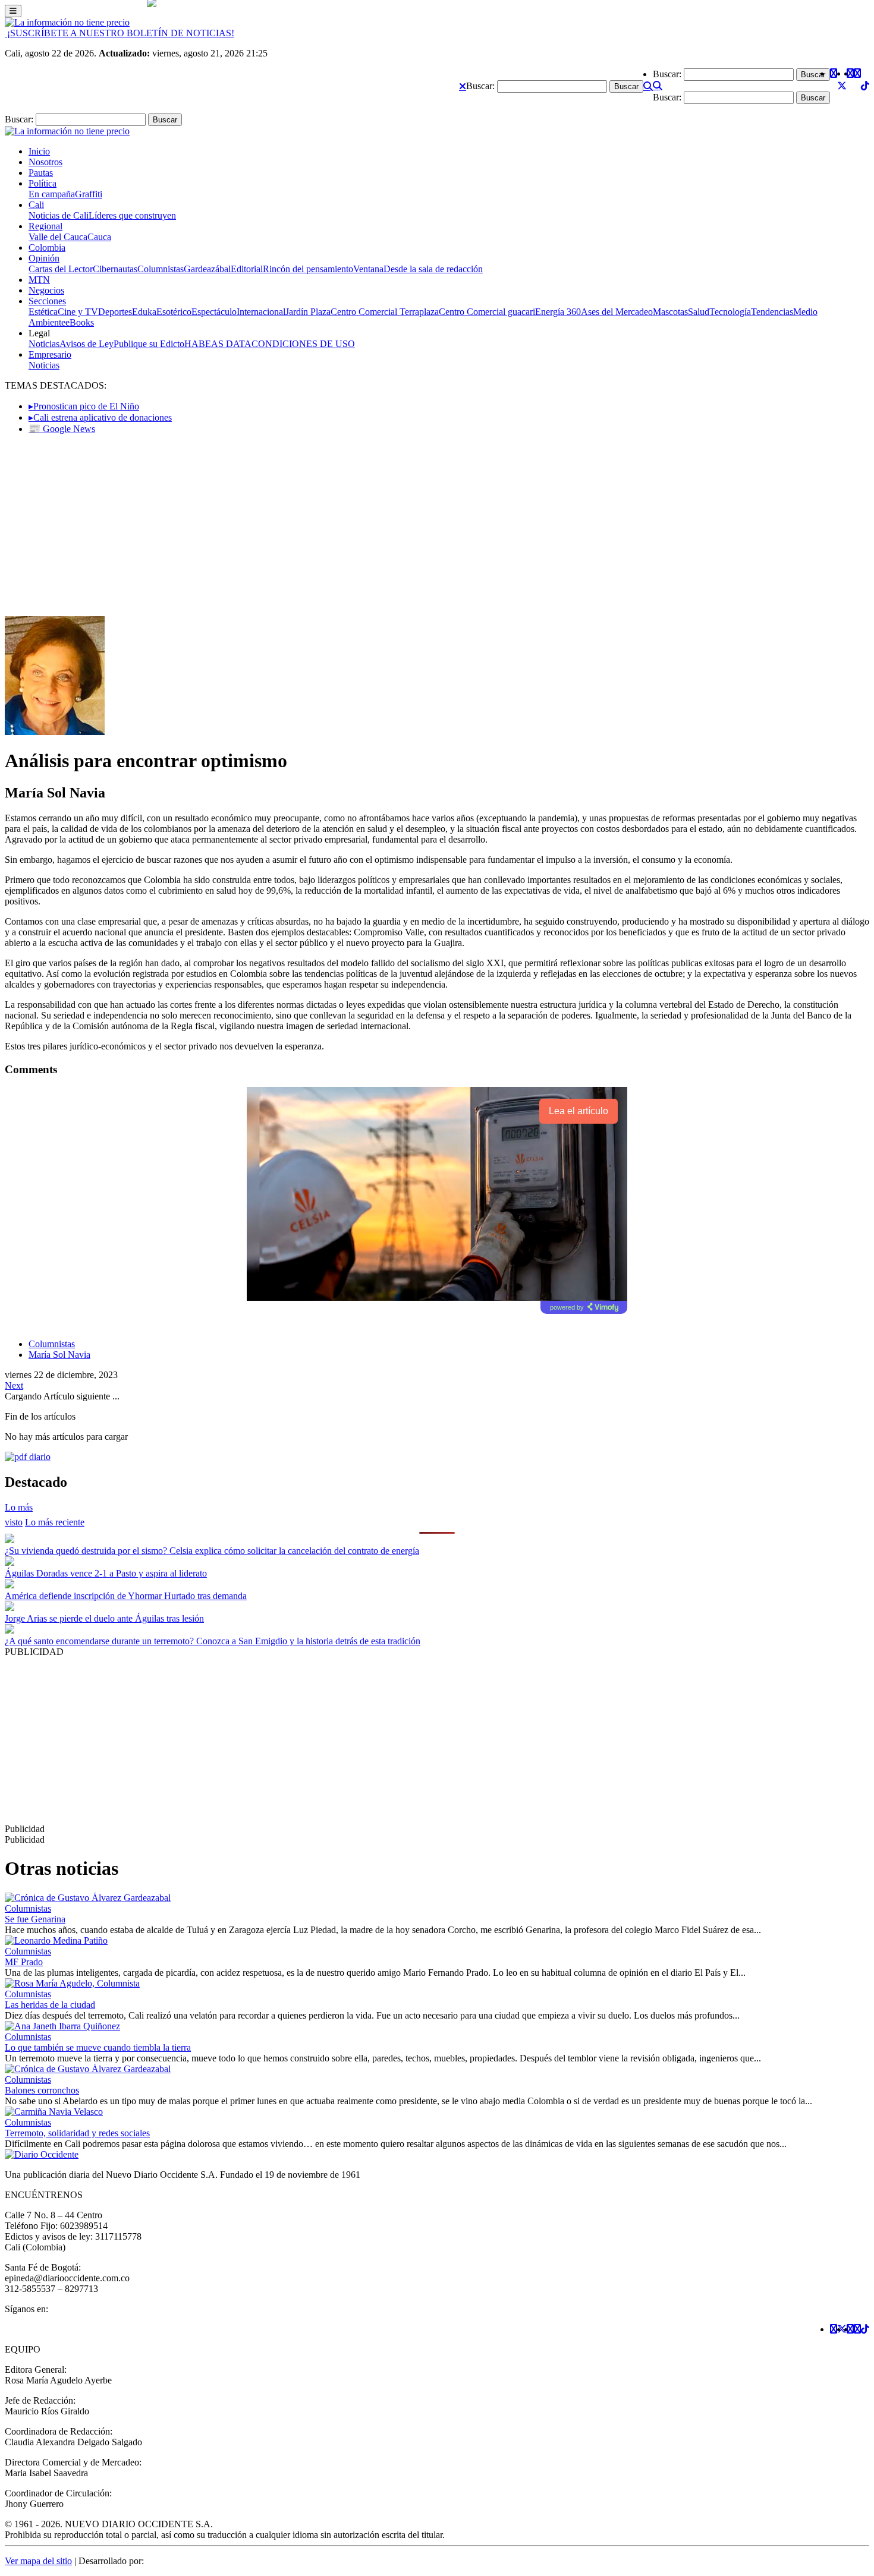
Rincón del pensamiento (308, 269)
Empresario (50, 354)
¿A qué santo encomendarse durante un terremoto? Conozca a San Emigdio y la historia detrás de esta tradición (213, 1641)
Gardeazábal (207, 269)
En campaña (52, 194)
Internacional (261, 312)
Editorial (247, 269)
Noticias (44, 344)
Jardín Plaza (308, 312)
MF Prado (24, 1962)
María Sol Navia (59, 1355)
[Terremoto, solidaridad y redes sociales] (54, 2112)
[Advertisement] (437, 527)
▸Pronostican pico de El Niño (84, 406)
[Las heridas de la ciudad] (72, 1983)
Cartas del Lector (61, 269)
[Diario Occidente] (67, 22)
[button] (463, 86)
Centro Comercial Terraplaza (385, 312)
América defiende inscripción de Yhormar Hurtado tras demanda (126, 1596)
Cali (36, 205)
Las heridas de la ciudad (50, 2005)
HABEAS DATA (218, 344)
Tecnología (730, 312)
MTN (39, 280)
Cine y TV (78, 312)
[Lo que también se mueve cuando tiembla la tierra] (62, 2026)
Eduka (144, 312)
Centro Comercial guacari (487, 312)
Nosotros (45, 162)
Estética (43, 312)
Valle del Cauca (58, 237)
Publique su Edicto (149, 344)
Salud (699, 312)
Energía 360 (558, 312)
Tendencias (772, 312)
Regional (45, 226)
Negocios (46, 290)
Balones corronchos (42, 2090)
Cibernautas (115, 269)
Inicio (39, 151)
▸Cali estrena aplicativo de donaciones (100, 417)
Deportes (115, 312)
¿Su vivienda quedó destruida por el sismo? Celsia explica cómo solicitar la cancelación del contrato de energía (212, 1551)
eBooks (80, 322)
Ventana (368, 269)
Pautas (41, 173)
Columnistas (161, 269)
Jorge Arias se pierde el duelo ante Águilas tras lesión (104, 1618)
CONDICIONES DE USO (303, 344)
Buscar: (480, 86)
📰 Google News (62, 429)
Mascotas (670, 312)
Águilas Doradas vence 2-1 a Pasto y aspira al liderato (106, 1573)
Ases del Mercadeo (617, 312)
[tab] (55, 1522)
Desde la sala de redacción (433, 269)
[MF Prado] (56, 1940)
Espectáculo (214, 312)
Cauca (99, 237)
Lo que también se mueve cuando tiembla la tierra (98, 2047)
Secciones (47, 301)
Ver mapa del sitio (38, 2561)
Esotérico (174, 312)
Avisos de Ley (87, 344)
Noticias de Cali (59, 215)
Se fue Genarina (35, 1919)
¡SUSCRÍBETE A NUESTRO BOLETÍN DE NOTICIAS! (120, 33)
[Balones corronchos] (88, 2069)
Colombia (47, 247)
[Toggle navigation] (13, 11)
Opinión (44, 258)
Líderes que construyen (132, 215)
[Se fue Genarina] (88, 1898)
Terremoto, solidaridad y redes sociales (77, 2133)
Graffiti (89, 194)
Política (43, 183)
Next (14, 1385)
